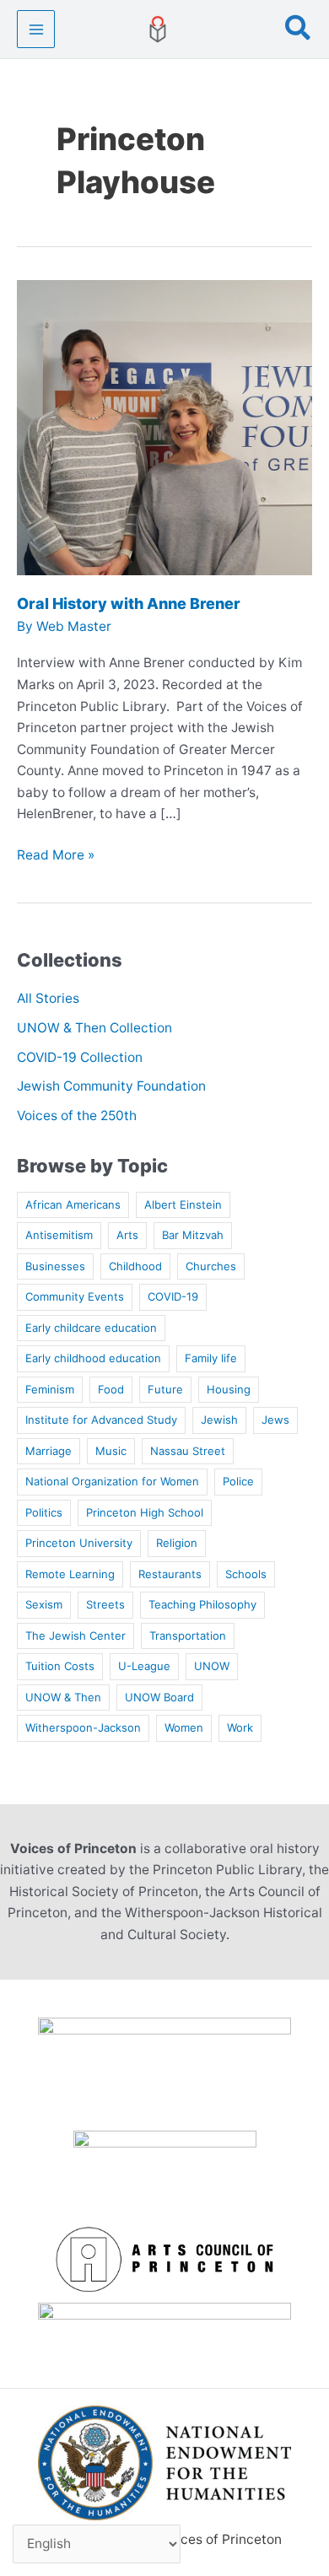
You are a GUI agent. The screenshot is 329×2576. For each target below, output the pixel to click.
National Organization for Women (112, 1481)
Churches (211, 1266)
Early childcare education (91, 1328)
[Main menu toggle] (36, 29)
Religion (177, 1543)
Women (184, 1727)
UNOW (212, 1666)
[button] (299, 30)
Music (111, 1451)
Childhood (135, 1266)
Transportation (188, 1636)
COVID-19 (173, 1296)
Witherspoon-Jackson (83, 1727)
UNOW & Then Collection (94, 1028)
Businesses (55, 1266)
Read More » (56, 856)
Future (165, 1389)
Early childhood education (93, 1358)
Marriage (49, 1451)
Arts (127, 1235)
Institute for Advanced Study (101, 1420)
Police (238, 1481)
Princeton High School (145, 1512)
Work (240, 1727)
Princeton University (79, 1543)
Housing (229, 1389)
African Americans (73, 1204)
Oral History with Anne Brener (129, 604)
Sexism (44, 1604)
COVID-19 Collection (80, 1057)
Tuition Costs (60, 1666)
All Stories (48, 998)
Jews (275, 1420)
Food (111, 1389)
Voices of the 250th (77, 1116)
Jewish (219, 1420)
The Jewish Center (76, 1636)
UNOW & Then (63, 1697)
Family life (211, 1358)
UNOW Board (159, 1697)
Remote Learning (70, 1574)
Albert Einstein (183, 1204)
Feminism (50, 1389)
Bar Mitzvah (193, 1235)
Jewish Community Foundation (111, 1086)
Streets (105, 1604)
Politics (44, 1512)
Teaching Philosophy (202, 1604)
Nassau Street (188, 1451)
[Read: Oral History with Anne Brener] (164, 426)
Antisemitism (59, 1235)
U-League (144, 1666)
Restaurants (170, 1574)
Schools (246, 1574)
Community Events (75, 1296)
